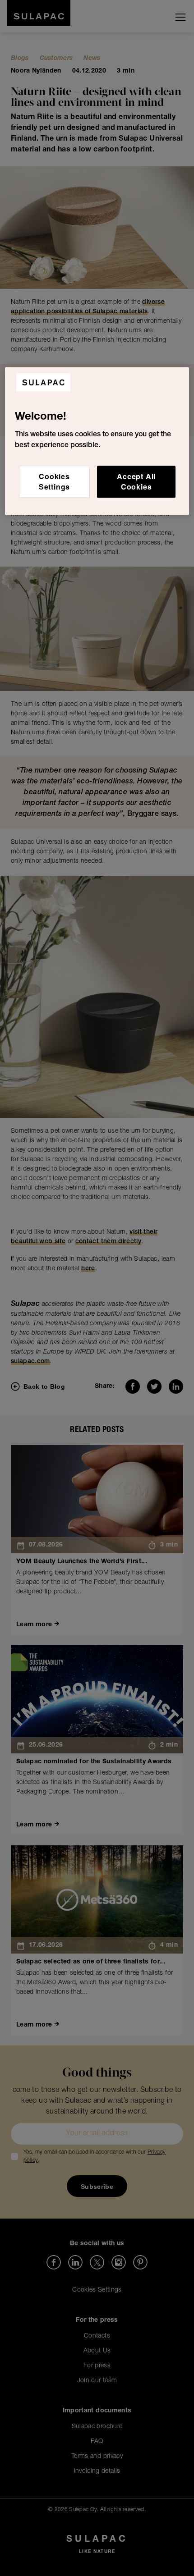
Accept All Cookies (136, 482)
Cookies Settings (54, 482)
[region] (97, 441)
